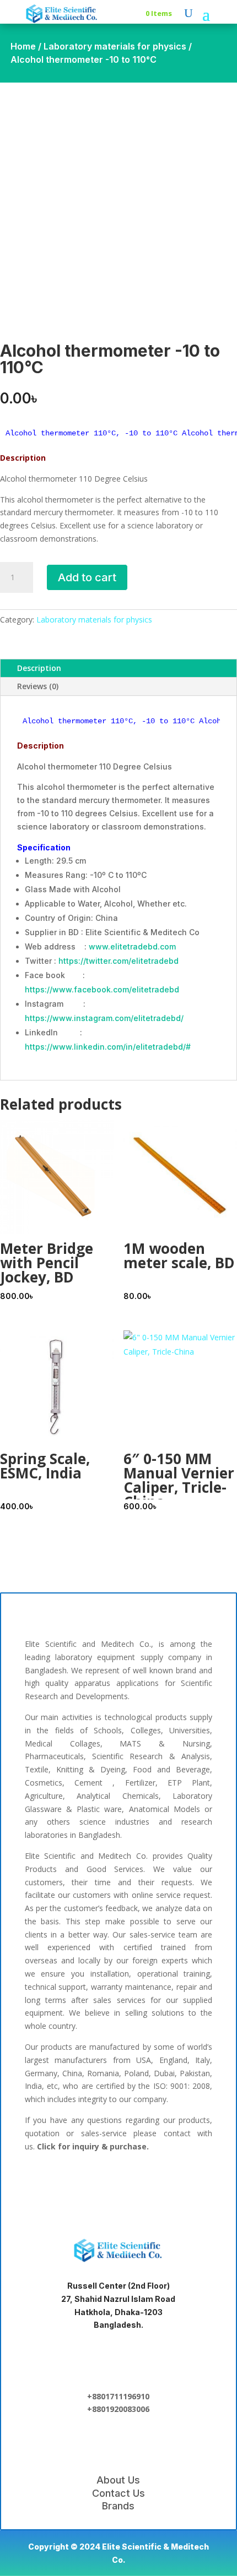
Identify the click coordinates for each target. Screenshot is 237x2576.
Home (23, 46)
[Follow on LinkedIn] (83, 2185)
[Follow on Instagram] (154, 2185)
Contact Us (118, 2493)
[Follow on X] (118, 2185)
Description (39, 668)
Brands (118, 2506)
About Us (118, 2480)
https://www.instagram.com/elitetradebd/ (104, 1018)
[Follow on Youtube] (189, 2185)
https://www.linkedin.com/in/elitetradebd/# (108, 1047)
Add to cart (87, 577)
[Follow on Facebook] (48, 2185)
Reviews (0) (38, 686)
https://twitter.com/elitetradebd (118, 961)
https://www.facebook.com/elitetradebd (102, 989)
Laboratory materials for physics (115, 46)
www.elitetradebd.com (132, 946)
